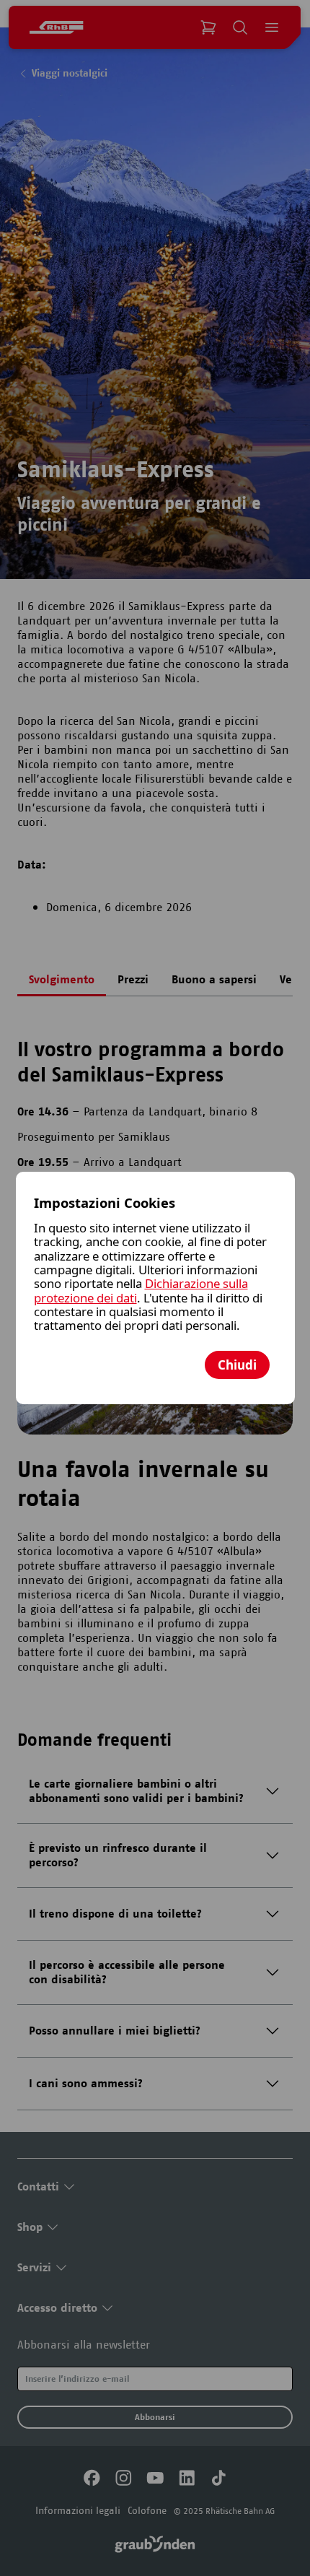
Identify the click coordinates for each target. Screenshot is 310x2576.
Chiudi (237, 1365)
